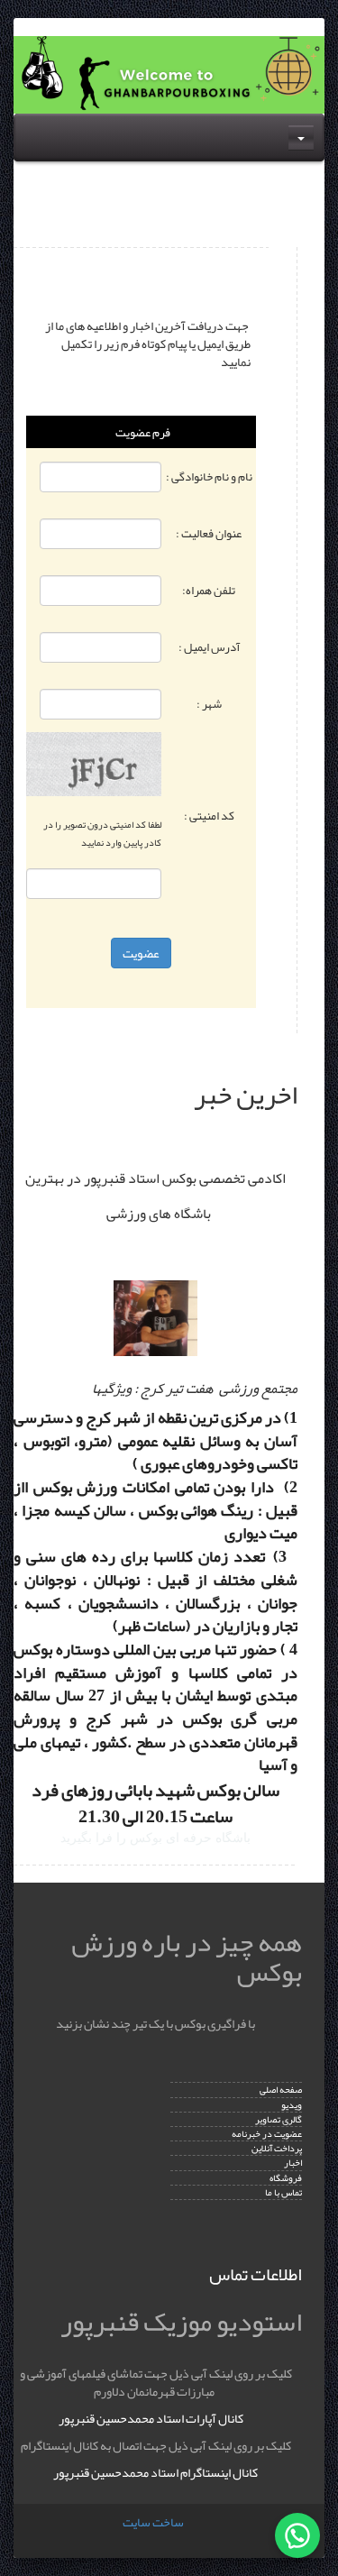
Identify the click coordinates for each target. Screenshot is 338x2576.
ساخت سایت (153, 2522)
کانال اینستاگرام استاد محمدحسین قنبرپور (155, 2472)
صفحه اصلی (281, 2090)
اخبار (293, 2163)
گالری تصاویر (279, 2119)
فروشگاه (286, 2178)
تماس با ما (283, 2192)
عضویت (141, 953)
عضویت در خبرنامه (267, 2134)
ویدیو (292, 2105)
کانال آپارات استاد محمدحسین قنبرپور (151, 2418)
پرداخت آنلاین (277, 2148)
